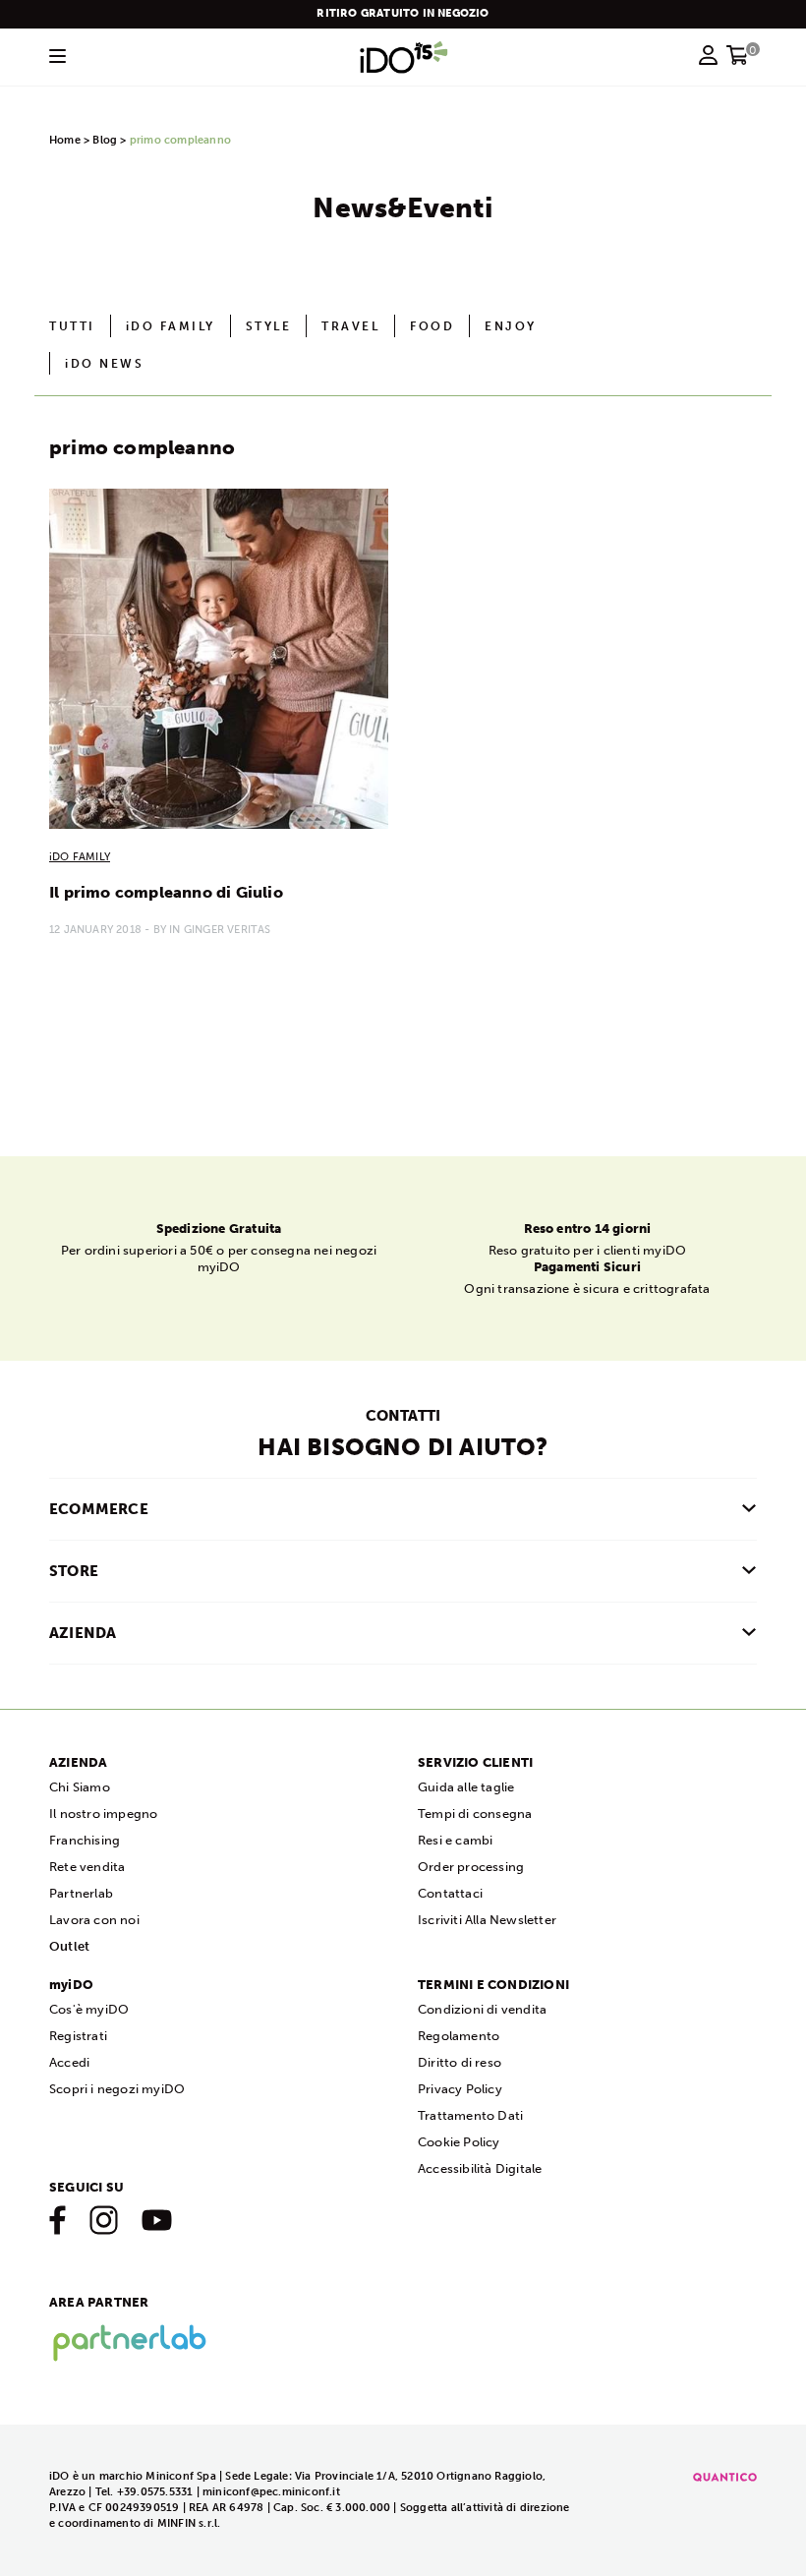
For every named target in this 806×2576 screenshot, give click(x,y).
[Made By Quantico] (725, 2476)
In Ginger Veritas (220, 930)
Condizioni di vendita (482, 2009)
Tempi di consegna (475, 1814)
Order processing (471, 1867)
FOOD (432, 326)
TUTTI (72, 326)
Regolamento (459, 2036)
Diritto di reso (460, 2062)
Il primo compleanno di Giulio (166, 892)
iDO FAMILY (171, 326)
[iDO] (404, 57)
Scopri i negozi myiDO (117, 2089)
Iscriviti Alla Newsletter (487, 1920)
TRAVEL (350, 326)
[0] (738, 61)
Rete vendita (87, 1867)
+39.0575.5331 (155, 2492)
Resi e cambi (455, 1840)
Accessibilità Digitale (480, 2168)
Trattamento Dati (470, 2115)
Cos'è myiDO (89, 2009)
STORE (74, 1571)
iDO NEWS (104, 364)
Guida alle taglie (466, 1787)
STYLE (269, 326)
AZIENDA (83, 1633)
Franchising (85, 1840)
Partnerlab (81, 1893)
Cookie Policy (459, 2142)
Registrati (78, 2036)
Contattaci (450, 1893)
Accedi (69, 2062)
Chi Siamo (80, 1787)
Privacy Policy (460, 2089)
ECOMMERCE (99, 1509)
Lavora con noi (94, 1920)
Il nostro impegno (103, 1814)
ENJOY (511, 326)
